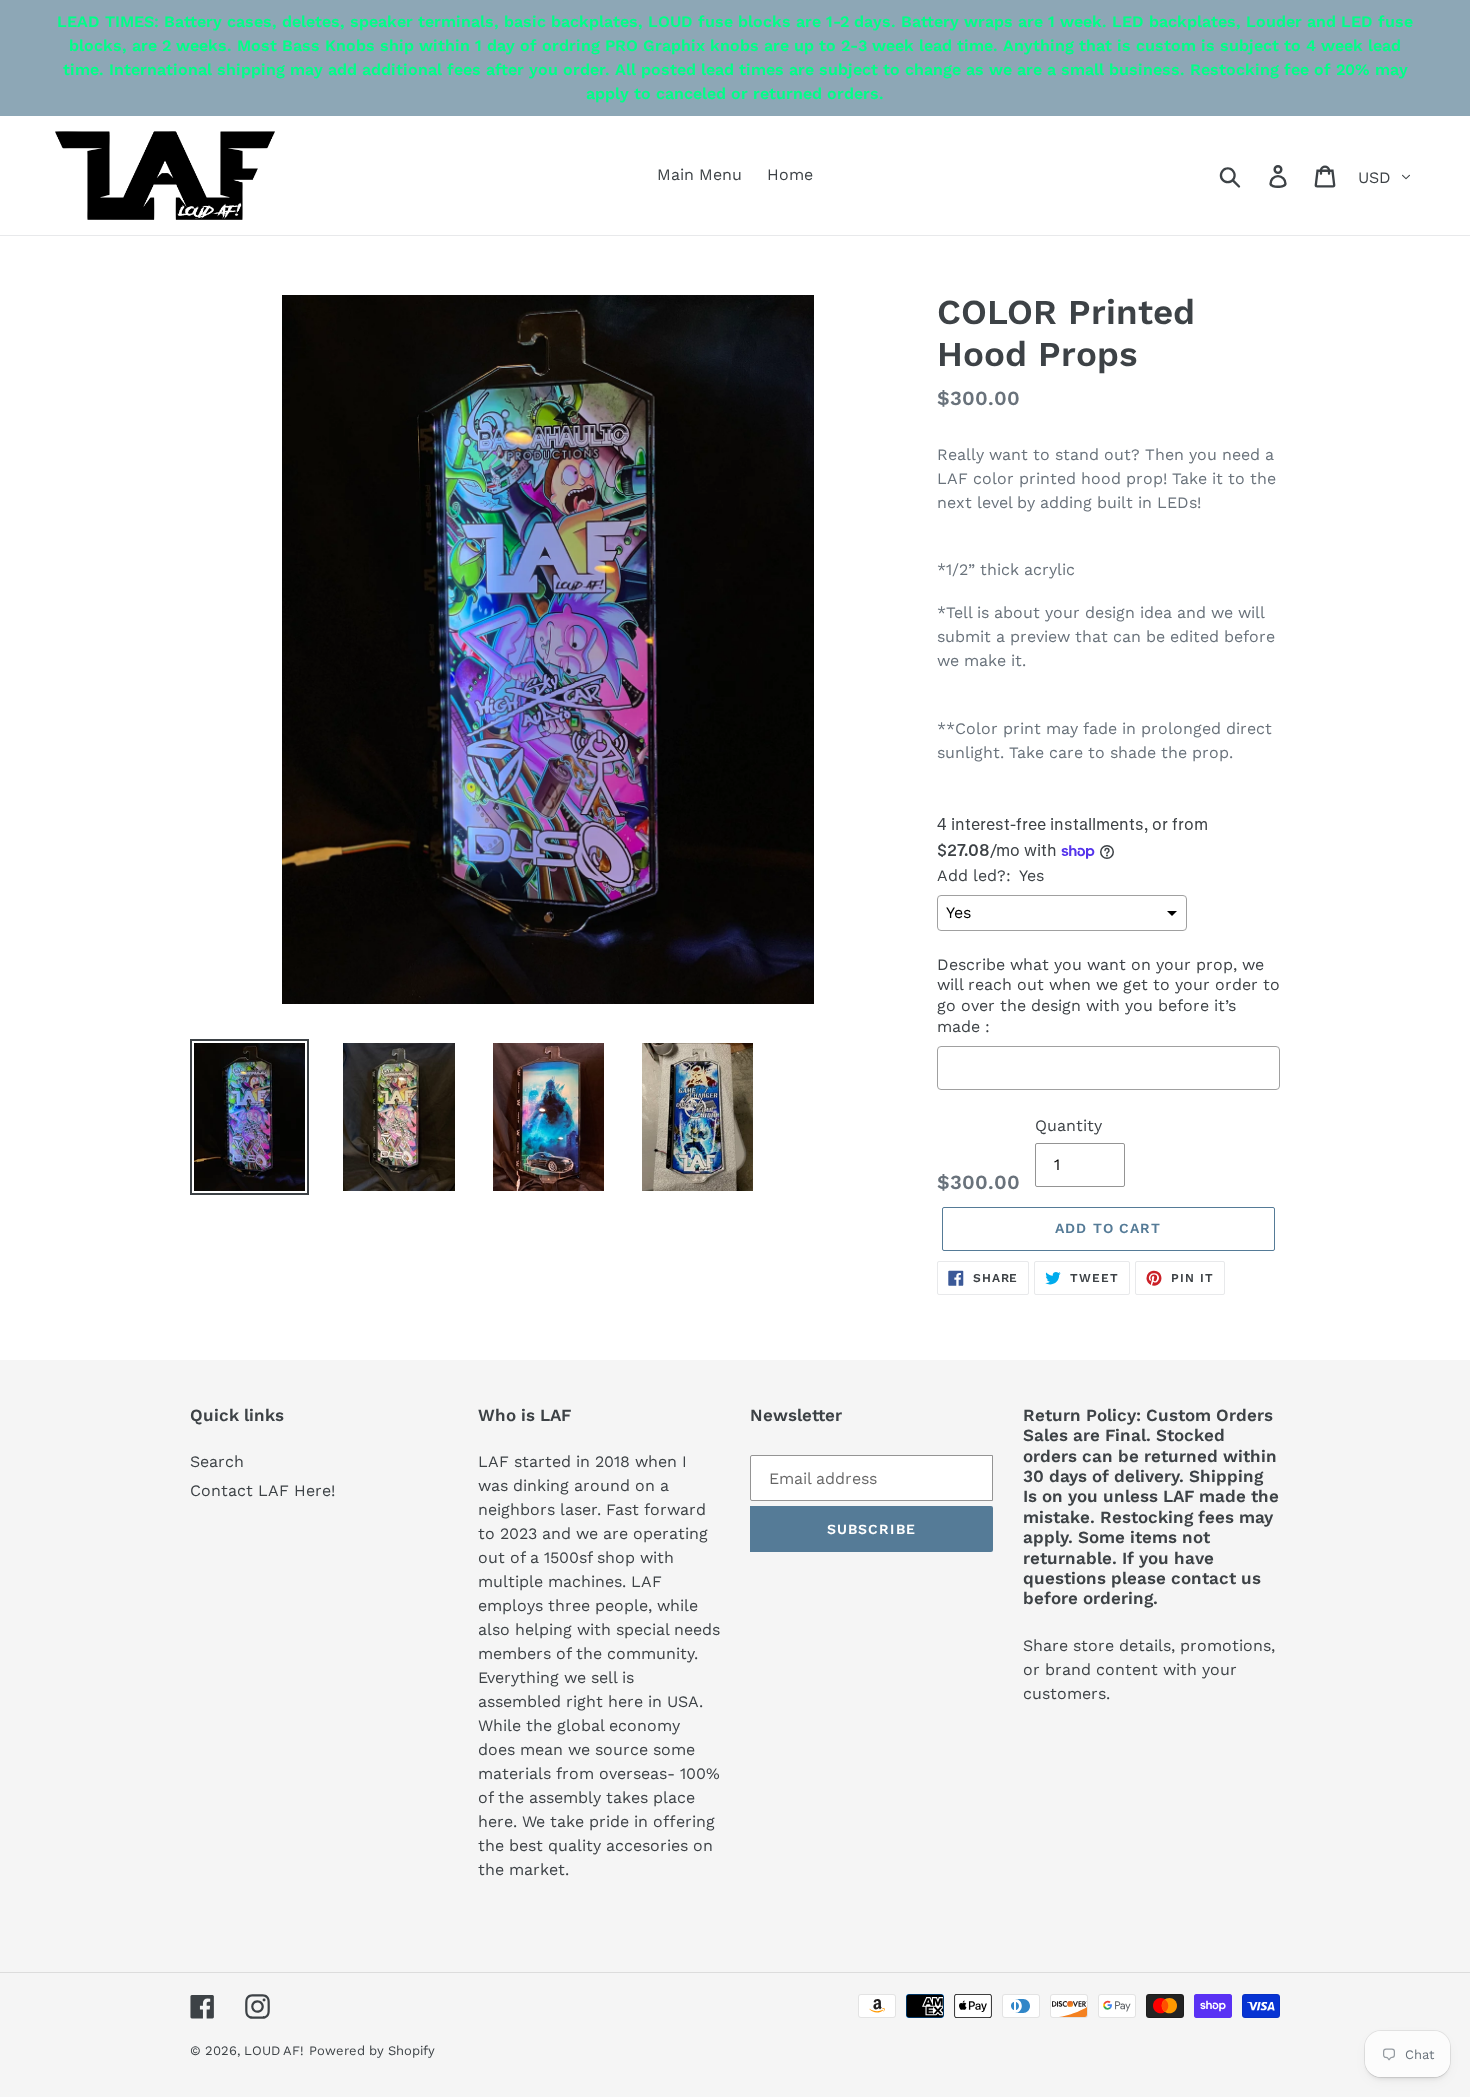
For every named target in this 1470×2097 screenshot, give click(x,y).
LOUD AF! (274, 2050)
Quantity (1068, 1125)
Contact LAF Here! (262, 1490)
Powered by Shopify (372, 2050)
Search (217, 1461)
